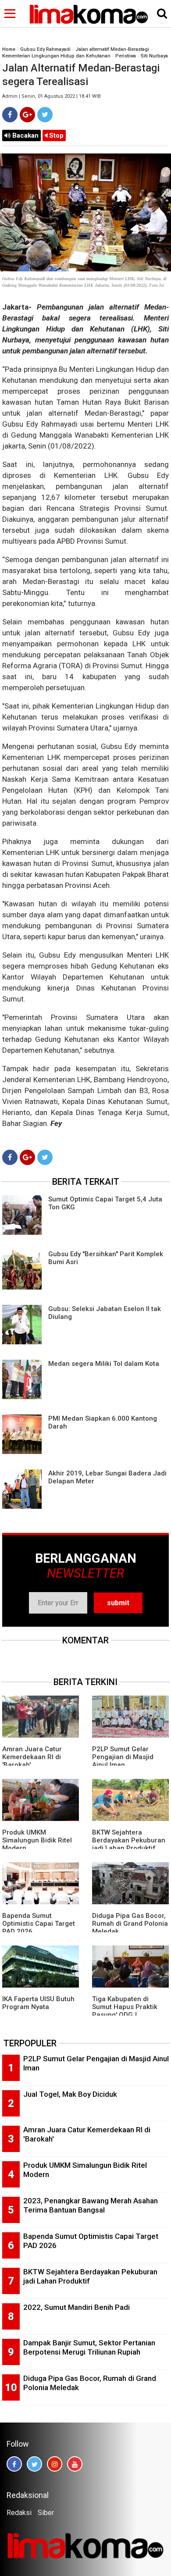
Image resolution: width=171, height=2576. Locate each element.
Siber (46, 2513)
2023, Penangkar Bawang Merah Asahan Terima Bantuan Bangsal (91, 2205)
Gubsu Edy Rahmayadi (45, 49)
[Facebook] (10, 115)
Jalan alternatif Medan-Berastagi (112, 49)
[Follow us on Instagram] (55, 2464)
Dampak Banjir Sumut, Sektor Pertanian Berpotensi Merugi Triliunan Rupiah (89, 2347)
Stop (55, 135)
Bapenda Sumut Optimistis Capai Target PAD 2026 (39, 1924)
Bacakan (25, 135)
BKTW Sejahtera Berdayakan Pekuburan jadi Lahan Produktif (129, 1840)
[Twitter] (45, 115)
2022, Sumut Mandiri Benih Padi (77, 2307)
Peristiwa (126, 56)
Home (9, 49)
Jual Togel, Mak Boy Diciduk (70, 2094)
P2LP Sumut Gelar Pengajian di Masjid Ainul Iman (123, 1757)
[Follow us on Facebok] (14, 2464)
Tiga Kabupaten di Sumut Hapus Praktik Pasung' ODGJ (125, 2007)
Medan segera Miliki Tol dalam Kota (104, 1364)
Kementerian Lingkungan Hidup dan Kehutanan (56, 56)
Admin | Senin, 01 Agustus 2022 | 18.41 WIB (52, 96)
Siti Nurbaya (154, 56)
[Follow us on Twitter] (34, 2464)
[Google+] (27, 115)
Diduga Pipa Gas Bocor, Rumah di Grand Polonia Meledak (130, 1924)
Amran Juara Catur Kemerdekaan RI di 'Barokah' (32, 1757)
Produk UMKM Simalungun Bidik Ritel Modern (37, 1840)
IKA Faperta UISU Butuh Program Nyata (38, 2003)
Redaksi (19, 2513)
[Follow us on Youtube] (75, 2464)
